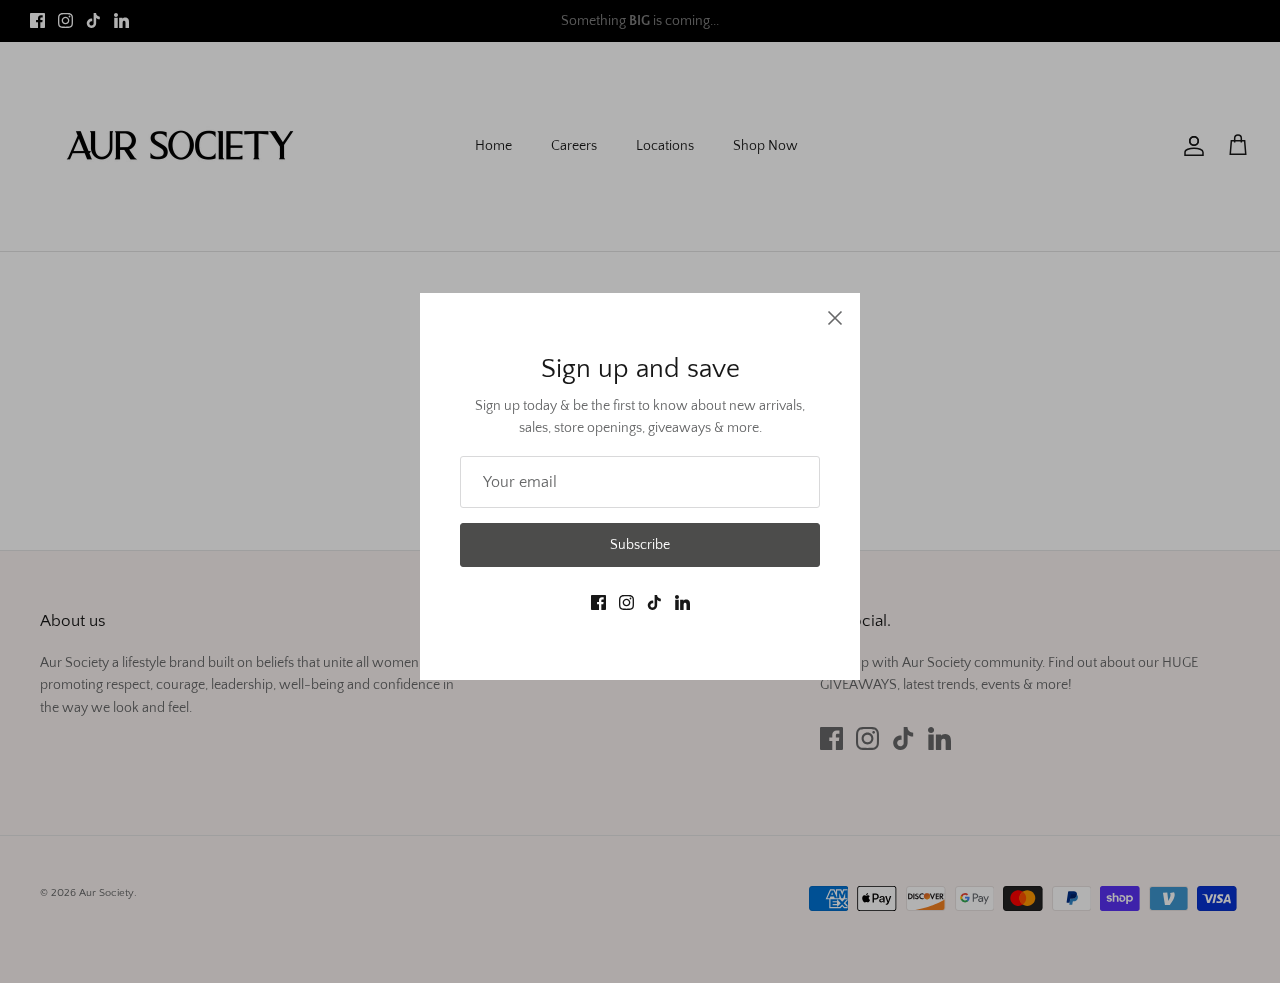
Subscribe (640, 545)
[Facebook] (598, 602)
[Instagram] (626, 602)
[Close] (835, 318)
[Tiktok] (654, 602)
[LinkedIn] (682, 602)
